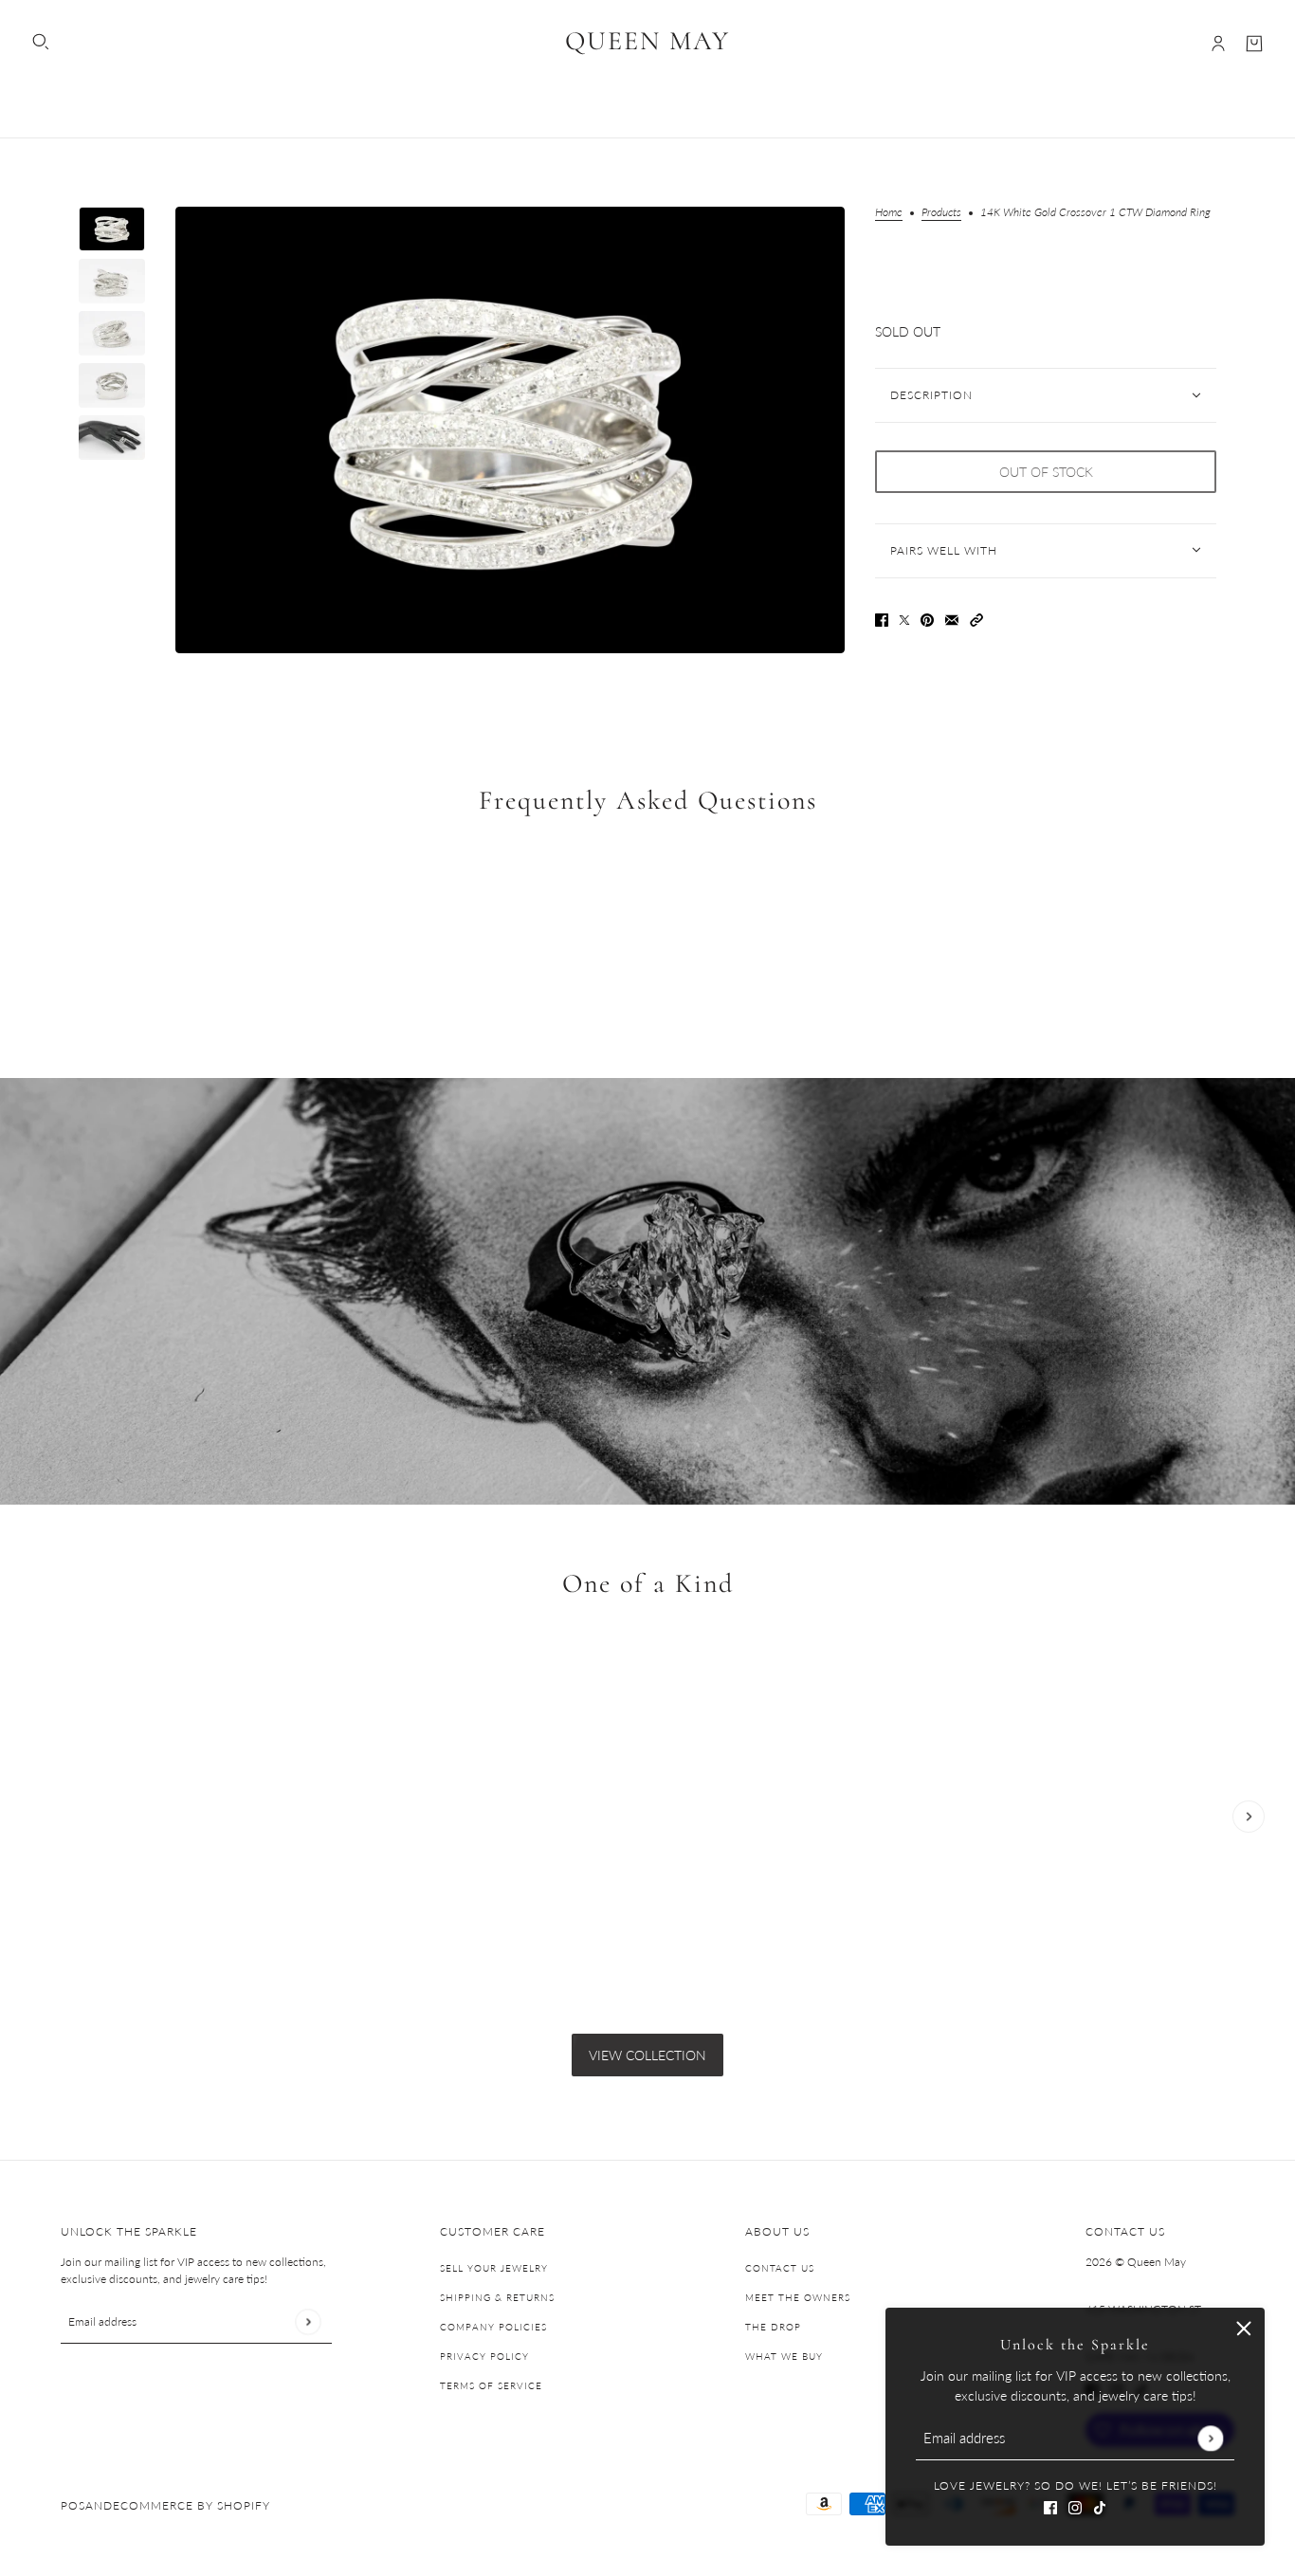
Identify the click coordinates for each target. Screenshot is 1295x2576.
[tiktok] (1100, 2505)
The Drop (773, 2327)
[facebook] (1050, 2505)
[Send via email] (952, 618)
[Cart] (1254, 44)
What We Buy (784, 2356)
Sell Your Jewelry (494, 2268)
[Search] (41, 42)
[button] (976, 618)
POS (73, 2505)
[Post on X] (904, 618)
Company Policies (493, 2327)
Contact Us (780, 2268)
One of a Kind (648, 1584)
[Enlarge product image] (510, 430)
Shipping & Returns (497, 2297)
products (941, 213)
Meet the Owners (798, 2297)
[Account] (1218, 44)
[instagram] (1075, 2505)
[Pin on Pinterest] (927, 618)
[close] (1244, 2329)
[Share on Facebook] (882, 618)
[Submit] (1210, 2438)
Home (889, 213)
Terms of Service (491, 2385)
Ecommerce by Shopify (192, 2505)
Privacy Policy (484, 2356)
